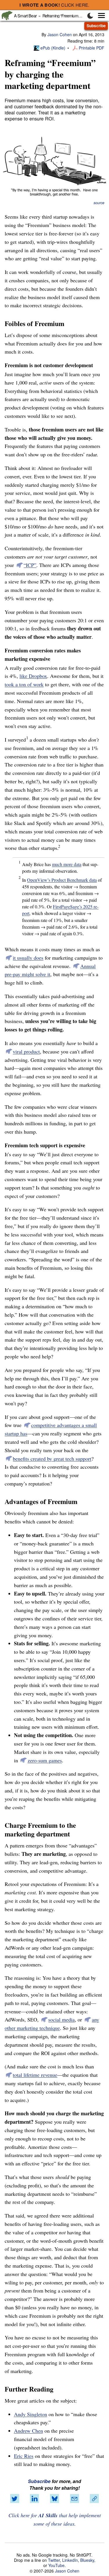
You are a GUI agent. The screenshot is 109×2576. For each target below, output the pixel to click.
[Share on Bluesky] (55, 2499)
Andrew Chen (28, 2431)
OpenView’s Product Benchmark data (62, 880)
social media (61, 2019)
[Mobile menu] (98, 15)
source (99, 203)
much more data (67, 864)
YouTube (56, 2565)
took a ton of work (24, 684)
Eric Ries (24, 2456)
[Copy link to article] (94, 2499)
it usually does (28, 958)
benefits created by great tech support (52, 1459)
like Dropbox (33, 676)
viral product (26, 1051)
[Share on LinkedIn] (35, 2499)
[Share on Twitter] (15, 2499)
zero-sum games (45, 1760)
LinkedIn (70, 2560)
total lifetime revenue (35, 2075)
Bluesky (87, 2560)
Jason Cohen (60, 34)
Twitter (54, 2560)
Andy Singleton (31, 2414)
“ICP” (30, 565)
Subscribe (96, 26)
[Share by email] (74, 2499)
